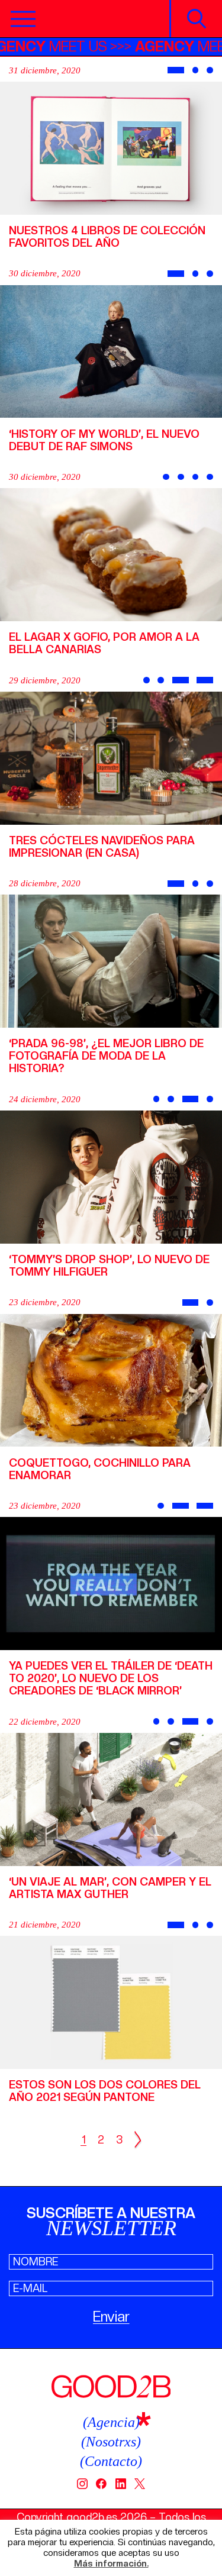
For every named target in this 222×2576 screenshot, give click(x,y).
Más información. (111, 2564)
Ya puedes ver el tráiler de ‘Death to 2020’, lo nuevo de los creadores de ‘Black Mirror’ (111, 1678)
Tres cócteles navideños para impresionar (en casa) (102, 847)
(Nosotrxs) (111, 2442)
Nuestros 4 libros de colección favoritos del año (107, 237)
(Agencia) (111, 2422)
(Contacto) (111, 2461)
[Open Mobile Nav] (23, 19)
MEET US (78, 46)
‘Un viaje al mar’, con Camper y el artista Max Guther (110, 1888)
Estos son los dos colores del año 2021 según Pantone (105, 2091)
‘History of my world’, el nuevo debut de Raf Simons (104, 440)
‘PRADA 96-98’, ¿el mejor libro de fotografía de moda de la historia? (106, 1056)
